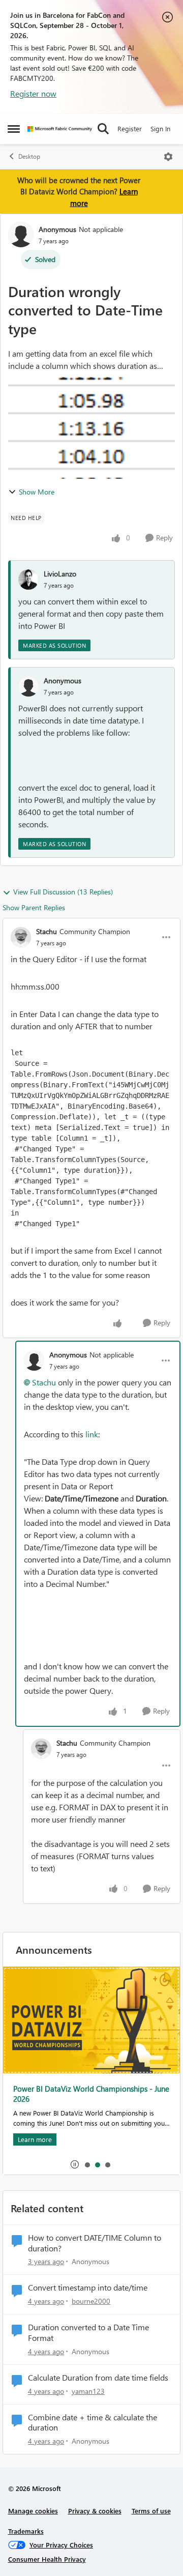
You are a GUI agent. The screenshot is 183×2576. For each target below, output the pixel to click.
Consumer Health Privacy (47, 2559)
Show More (37, 492)
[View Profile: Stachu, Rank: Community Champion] (21, 937)
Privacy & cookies (95, 2511)
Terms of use (151, 2511)
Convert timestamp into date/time (88, 2288)
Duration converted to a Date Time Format (88, 2333)
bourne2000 (91, 2301)
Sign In (160, 128)
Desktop (29, 156)
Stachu (47, 931)
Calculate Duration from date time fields (98, 2378)
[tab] (87, 2164)
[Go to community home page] (60, 129)
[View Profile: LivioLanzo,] (28, 580)
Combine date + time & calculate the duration (93, 2423)
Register (130, 128)
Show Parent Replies (34, 907)
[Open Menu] (168, 157)
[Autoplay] (75, 2164)
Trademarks (26, 2531)
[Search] (103, 129)
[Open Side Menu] (14, 129)
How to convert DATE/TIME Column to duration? (95, 2243)
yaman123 (88, 2391)
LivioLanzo (60, 574)
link (92, 1434)
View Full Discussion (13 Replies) (63, 892)
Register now (33, 93)
